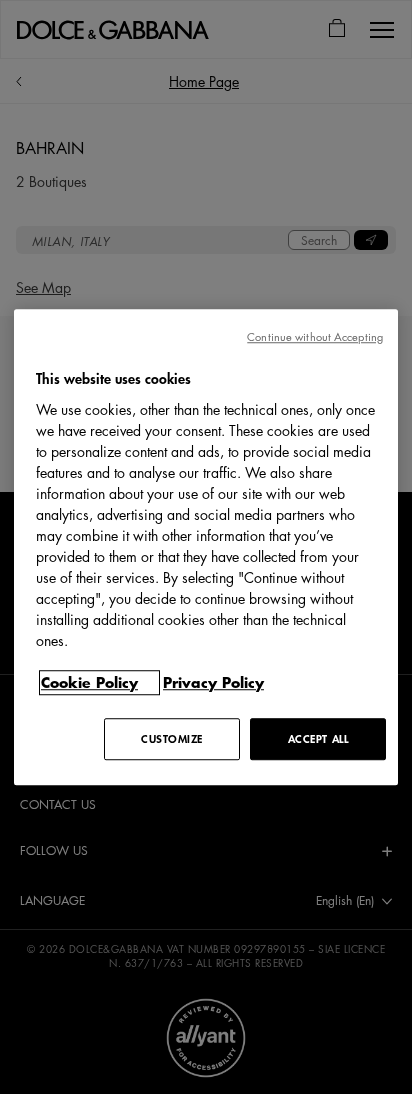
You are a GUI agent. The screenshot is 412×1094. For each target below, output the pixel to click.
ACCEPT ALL (318, 738)
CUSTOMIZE (172, 738)
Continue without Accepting (315, 336)
